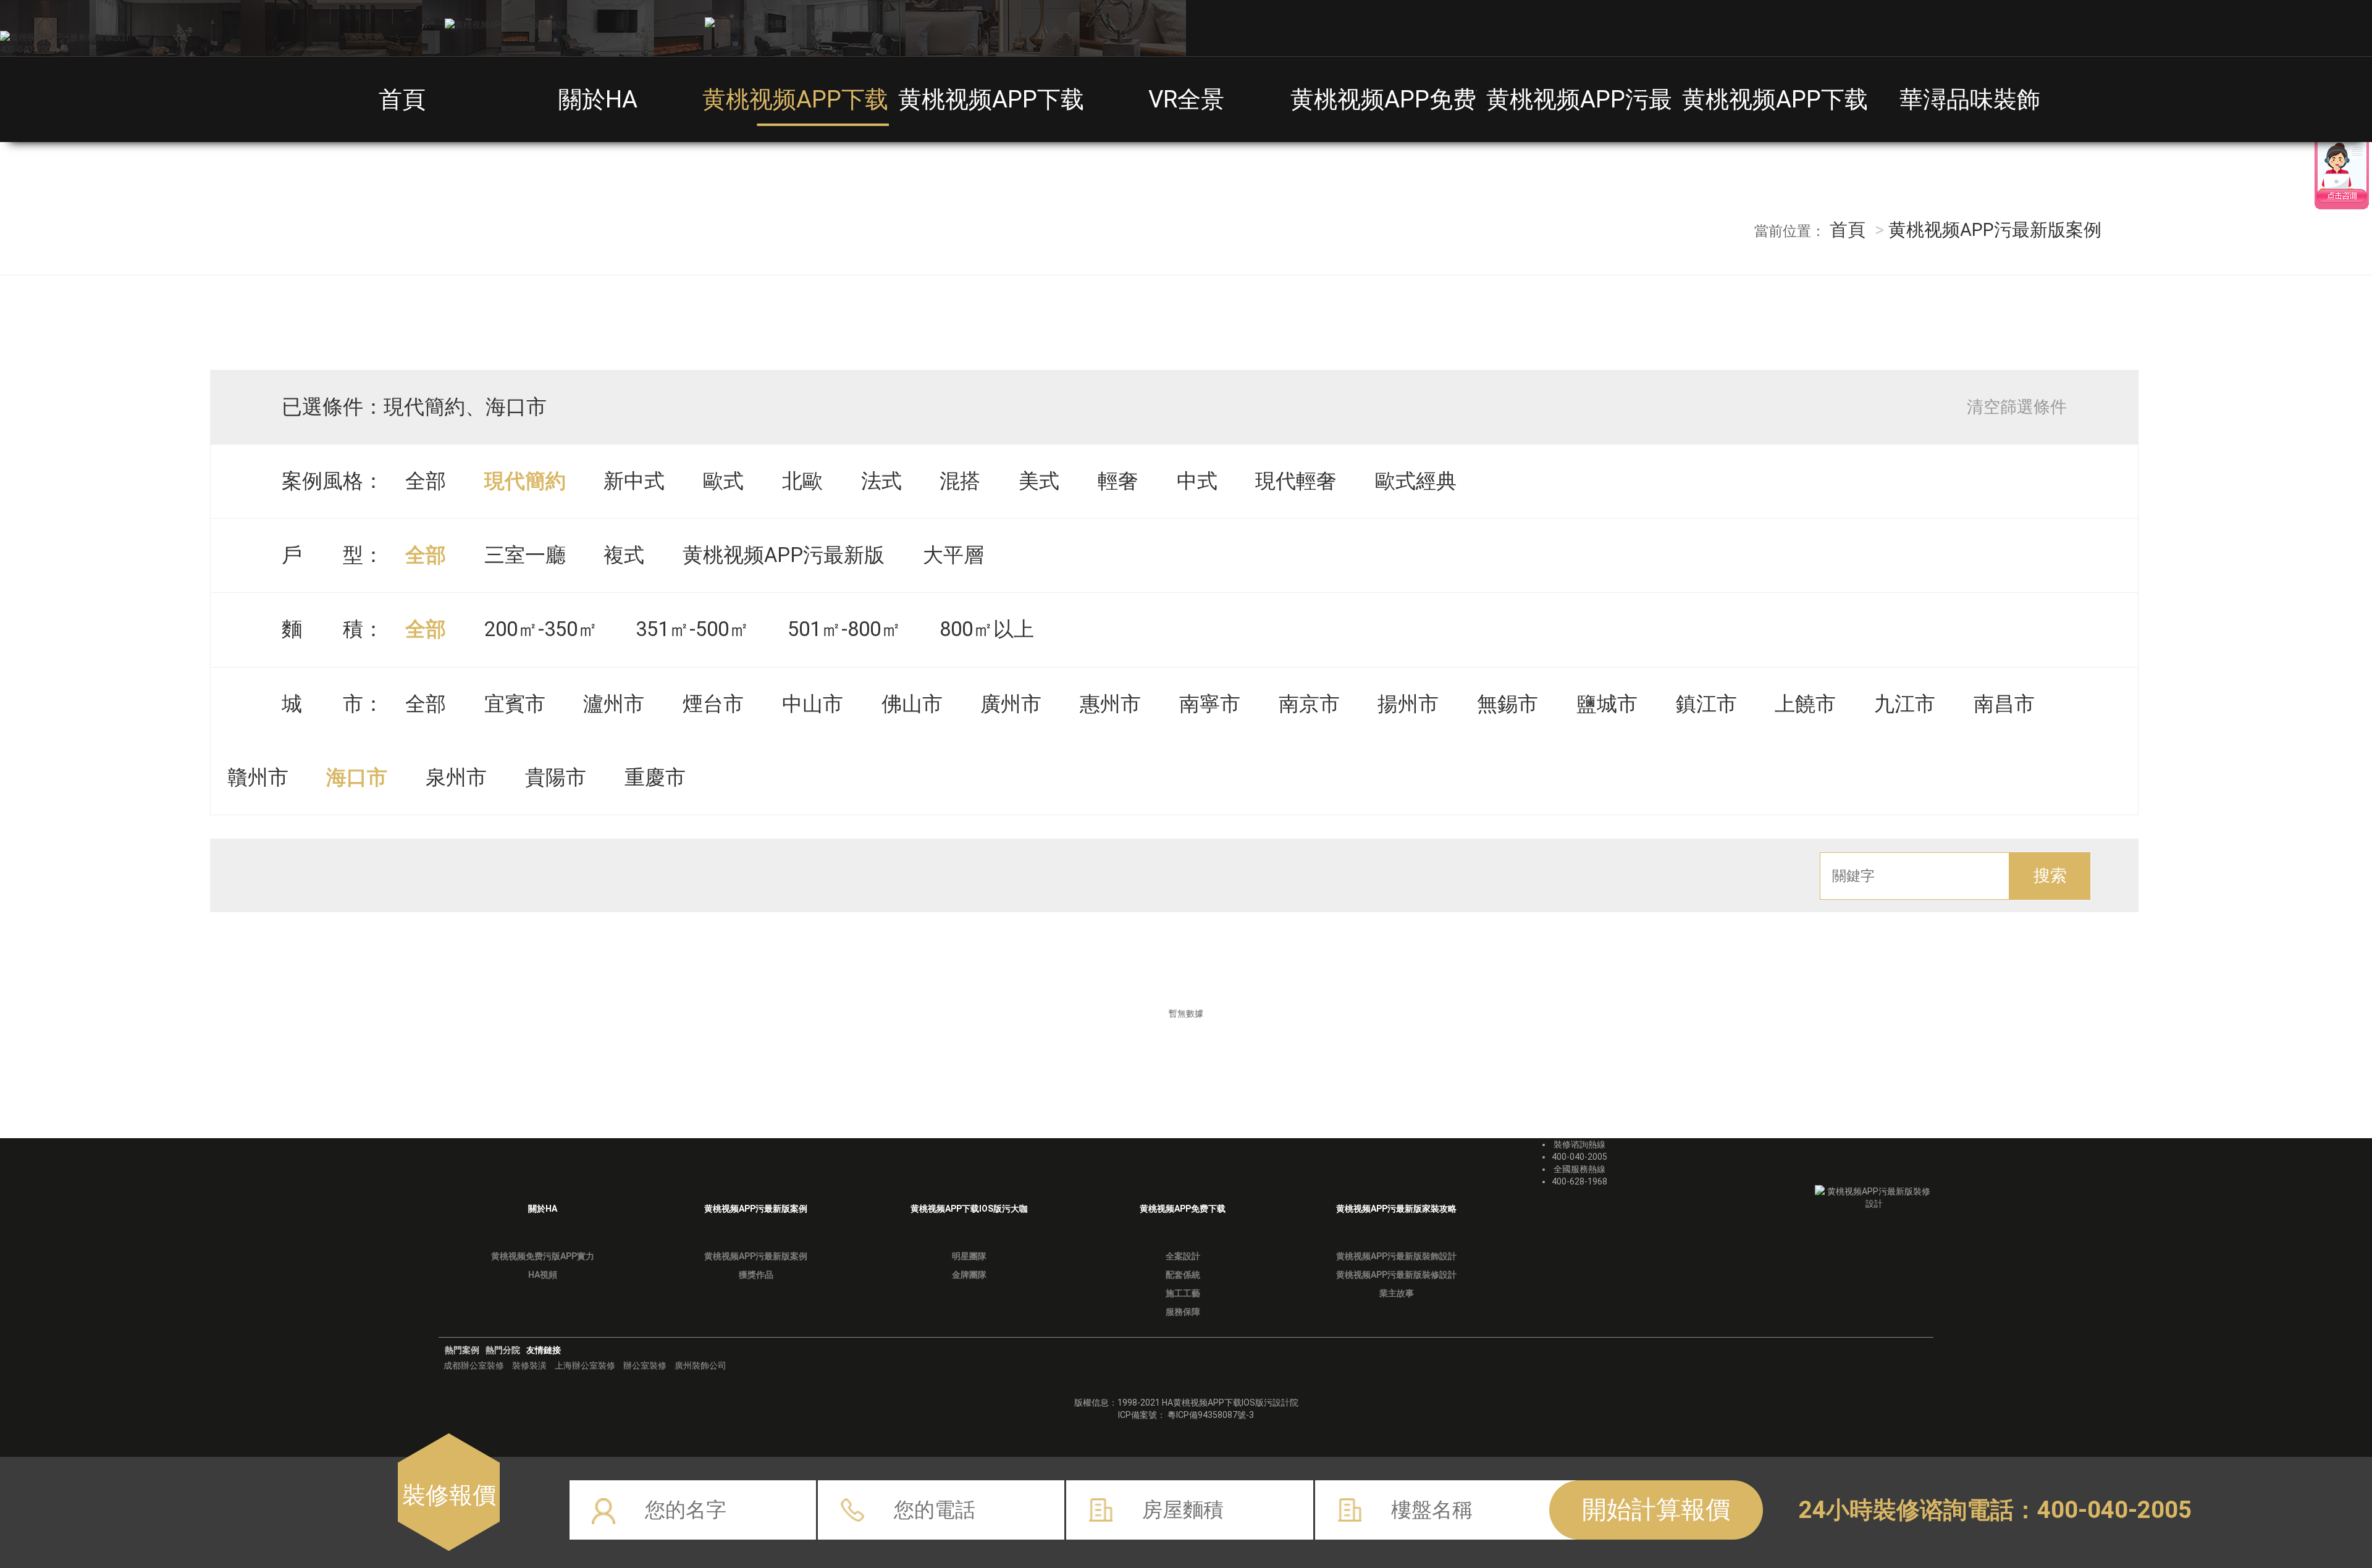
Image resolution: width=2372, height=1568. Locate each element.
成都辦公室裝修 (474, 1365)
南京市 (1309, 704)
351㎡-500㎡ (692, 629)
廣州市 (1011, 704)
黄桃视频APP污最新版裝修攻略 (1650, 99)
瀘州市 (614, 704)
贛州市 (258, 778)
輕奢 (1118, 481)
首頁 (402, 99)
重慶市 (655, 778)
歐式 (723, 481)
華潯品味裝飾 (1970, 99)
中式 (1197, 481)
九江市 (1905, 704)
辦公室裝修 (645, 1365)
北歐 (802, 481)
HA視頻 (543, 1275)
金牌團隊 (969, 1275)
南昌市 (2004, 704)
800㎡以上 (987, 629)
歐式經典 (1416, 481)
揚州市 (1408, 704)
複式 (624, 555)
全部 (426, 481)
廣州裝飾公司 (700, 1365)
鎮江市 (1706, 704)
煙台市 (713, 704)
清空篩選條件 (2017, 407)
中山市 (813, 704)
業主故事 (1397, 1293)
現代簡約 (525, 481)
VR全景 (1186, 99)
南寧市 (1210, 704)
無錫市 (1508, 704)
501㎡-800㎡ (844, 629)
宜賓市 (515, 704)
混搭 (960, 481)
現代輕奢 (1296, 481)
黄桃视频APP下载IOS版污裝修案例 (884, 99)
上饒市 (1805, 704)
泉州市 (456, 778)
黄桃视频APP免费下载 (1407, 99)
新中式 (634, 481)
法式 (881, 481)
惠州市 (1110, 704)
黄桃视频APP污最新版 (784, 555)
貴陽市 (556, 778)
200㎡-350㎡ (541, 629)
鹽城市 (1607, 704)
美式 (1039, 481)
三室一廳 (525, 555)
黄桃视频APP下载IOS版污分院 (1840, 99)
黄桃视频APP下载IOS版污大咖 (1056, 99)
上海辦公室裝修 (585, 1365)
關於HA (598, 99)
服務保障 (1183, 1312)
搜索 (2050, 876)
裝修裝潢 (529, 1365)
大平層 (953, 555)
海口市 (357, 778)
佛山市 (912, 704)
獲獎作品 (756, 1275)
